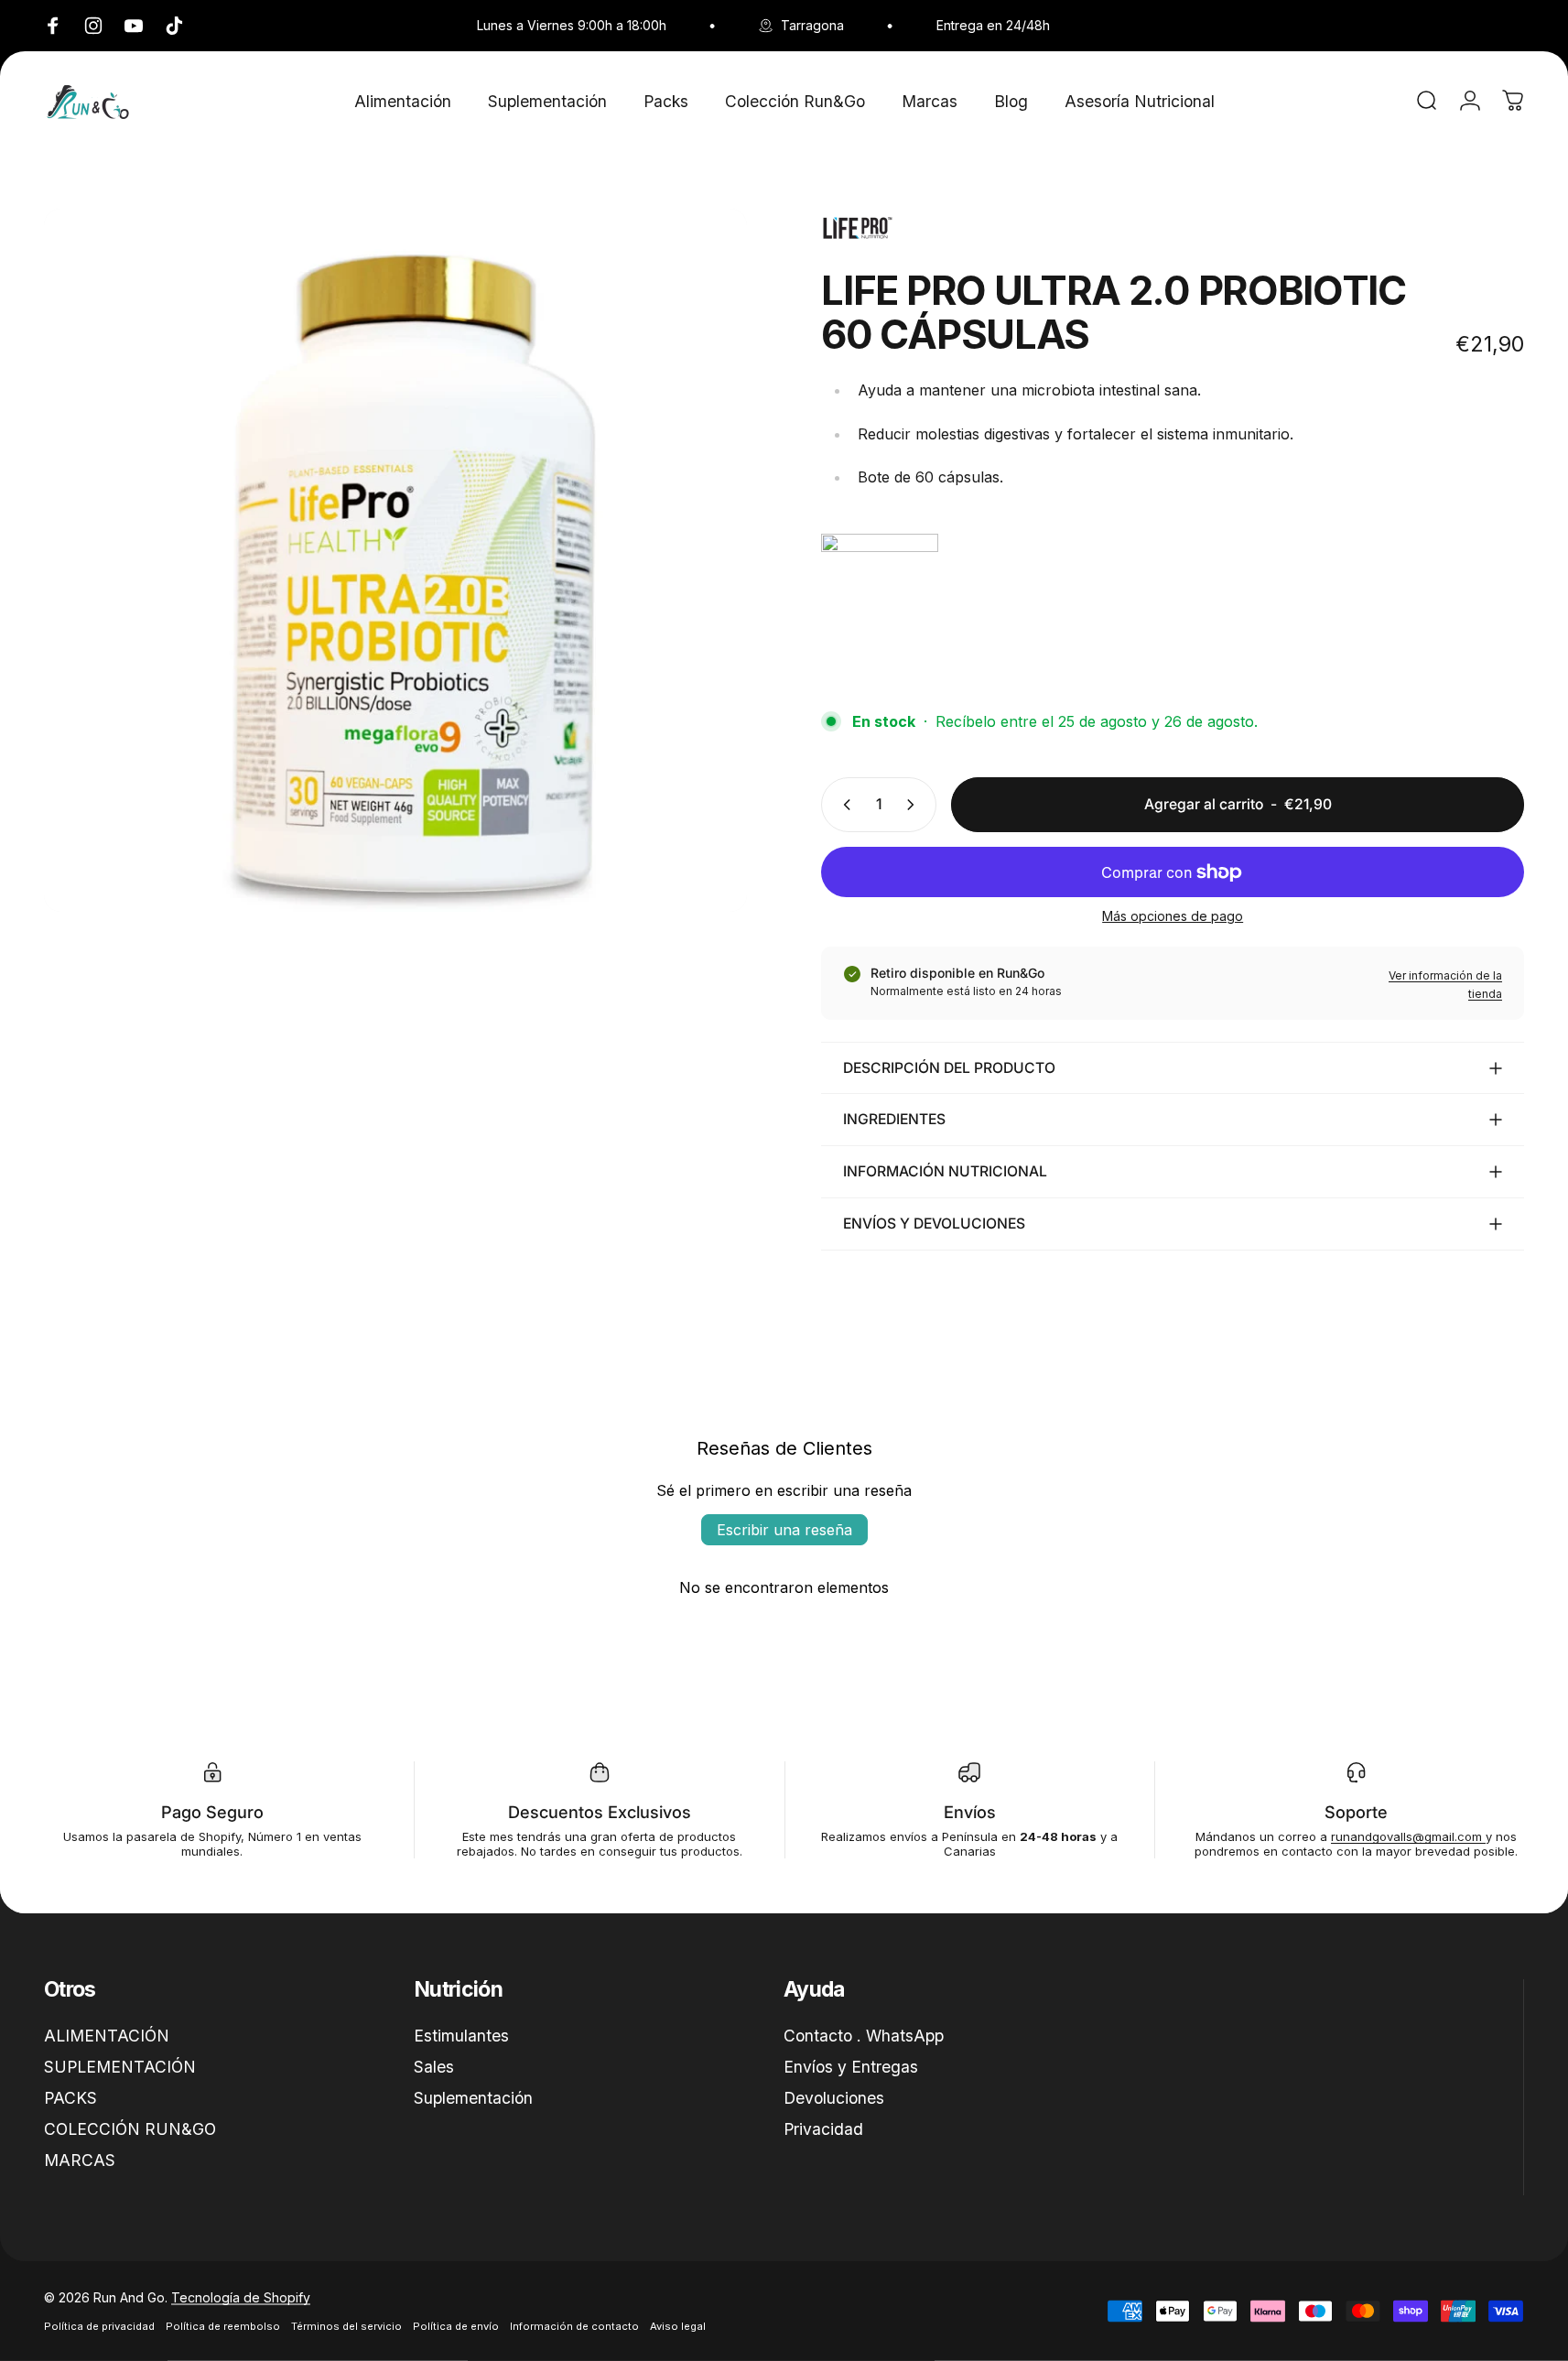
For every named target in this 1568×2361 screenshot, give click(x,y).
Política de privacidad (99, 2326)
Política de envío (456, 2326)
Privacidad (823, 2129)
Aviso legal (678, 2326)
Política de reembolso (223, 2326)
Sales (434, 2067)
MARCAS (80, 2160)
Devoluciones (834, 2098)
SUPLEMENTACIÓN (120, 2067)
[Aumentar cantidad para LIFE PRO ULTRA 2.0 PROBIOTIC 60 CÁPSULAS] (914, 805)
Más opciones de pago (1173, 916)
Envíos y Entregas (851, 2067)
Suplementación (473, 2098)
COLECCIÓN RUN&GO (130, 2129)
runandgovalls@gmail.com (1408, 1836)
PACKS (70, 2098)
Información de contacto (574, 2326)
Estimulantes (461, 2036)
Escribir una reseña (784, 1530)
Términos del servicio (346, 2326)
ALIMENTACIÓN (107, 2036)
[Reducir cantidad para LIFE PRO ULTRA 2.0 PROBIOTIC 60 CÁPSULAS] (843, 805)
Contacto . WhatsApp (864, 2036)
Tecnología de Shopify (241, 2297)
